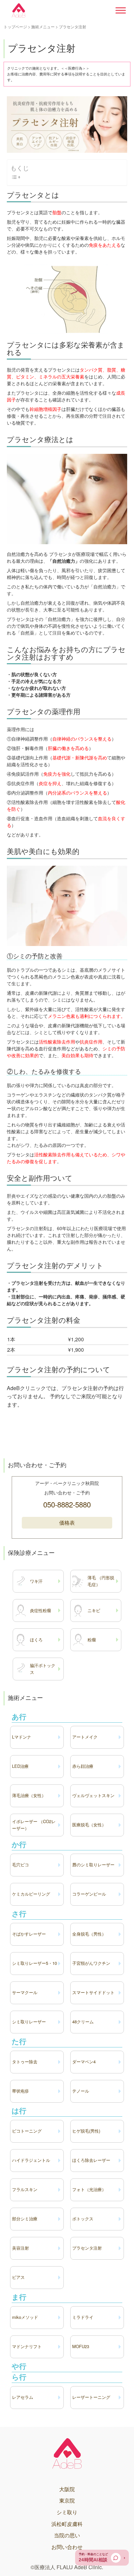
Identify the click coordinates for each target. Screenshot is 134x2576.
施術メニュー (43, 26)
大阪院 (67, 2489)
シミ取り (67, 2512)
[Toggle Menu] (121, 10)
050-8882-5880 (67, 1504)
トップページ (15, 26)
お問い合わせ (67, 2547)
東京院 (67, 2500)
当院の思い (67, 2535)
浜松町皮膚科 (67, 2524)
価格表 (67, 1523)
